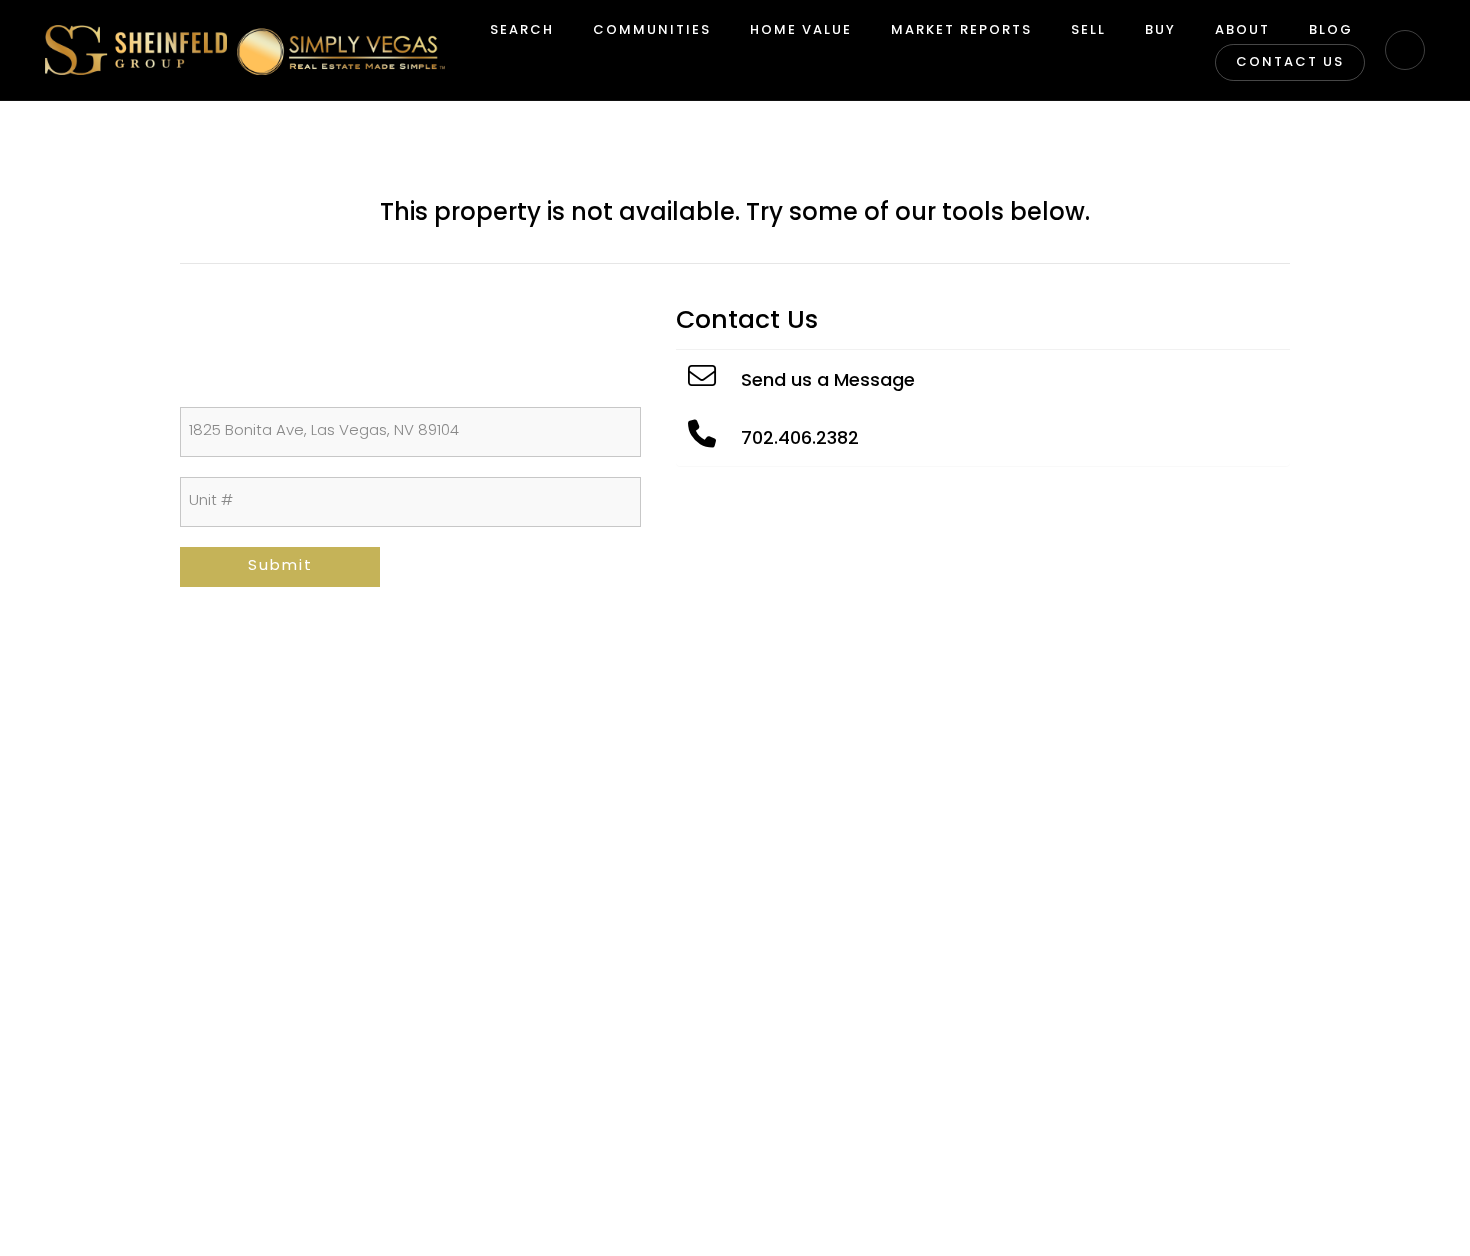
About (1242, 30)
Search (522, 30)
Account (1405, 50)
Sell (1088, 30)
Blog (1331, 30)
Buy (1160, 30)
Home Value (801, 30)
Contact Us (1290, 62)
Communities (652, 30)
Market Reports (961, 30)
